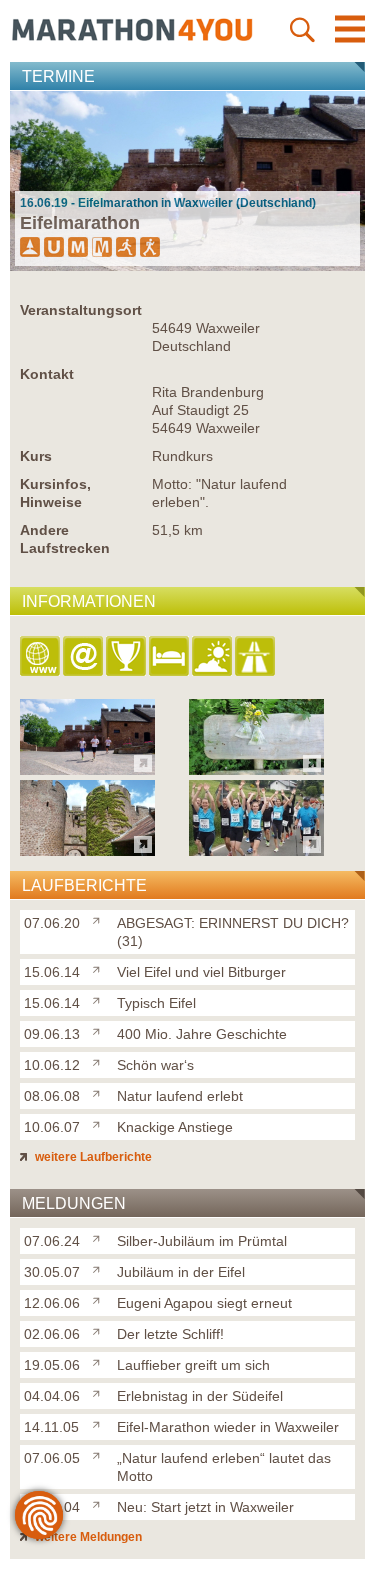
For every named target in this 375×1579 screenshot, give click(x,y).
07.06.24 (52, 1241)
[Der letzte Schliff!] (100, 1330)
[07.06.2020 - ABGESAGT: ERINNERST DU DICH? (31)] (87, 769)
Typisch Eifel (156, 1003)
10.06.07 (52, 1127)
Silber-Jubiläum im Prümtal (202, 1241)
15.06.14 (52, 972)
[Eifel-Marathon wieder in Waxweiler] (100, 1423)
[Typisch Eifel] (100, 999)
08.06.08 (52, 1096)
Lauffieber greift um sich (193, 1365)
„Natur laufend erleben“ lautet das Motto (224, 1467)
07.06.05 (52, 1458)
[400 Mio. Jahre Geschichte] (100, 1030)
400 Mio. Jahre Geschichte (202, 1034)
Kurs (36, 456)
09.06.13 (52, 1034)
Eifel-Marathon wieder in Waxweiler (228, 1427)
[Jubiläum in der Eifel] (100, 1268)
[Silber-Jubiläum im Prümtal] (100, 1237)
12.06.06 (52, 1303)
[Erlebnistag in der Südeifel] (100, 1392)
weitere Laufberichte (92, 1157)
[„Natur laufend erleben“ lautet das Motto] (100, 1454)
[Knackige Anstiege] (100, 1123)
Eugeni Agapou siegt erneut (204, 1303)
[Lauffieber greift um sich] (100, 1361)
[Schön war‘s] (100, 1061)
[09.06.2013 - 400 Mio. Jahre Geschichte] (256, 850)
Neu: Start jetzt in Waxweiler (205, 1507)
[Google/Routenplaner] (256, 657)
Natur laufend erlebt (180, 1096)
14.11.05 (51, 1427)
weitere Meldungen (87, 1537)
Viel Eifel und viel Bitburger (201, 972)
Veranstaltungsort (81, 310)
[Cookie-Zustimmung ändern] (39, 1515)
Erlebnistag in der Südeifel (200, 1396)
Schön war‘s (155, 1065)
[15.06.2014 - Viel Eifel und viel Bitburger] (256, 769)
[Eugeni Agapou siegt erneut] (100, 1299)
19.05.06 (52, 1365)
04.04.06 (52, 1396)
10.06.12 (52, 1065)
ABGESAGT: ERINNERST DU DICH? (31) (233, 932)
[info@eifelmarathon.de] (84, 657)
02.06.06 (52, 1334)
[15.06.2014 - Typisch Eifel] (87, 850)
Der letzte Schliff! (170, 1334)
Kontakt (47, 374)
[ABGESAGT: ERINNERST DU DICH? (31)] (100, 919)
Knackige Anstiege (175, 1127)
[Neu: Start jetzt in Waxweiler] (100, 1503)
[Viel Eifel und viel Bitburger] (100, 968)
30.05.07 (52, 1272)
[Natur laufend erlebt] (100, 1092)
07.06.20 (52, 923)
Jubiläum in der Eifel (181, 1272)
